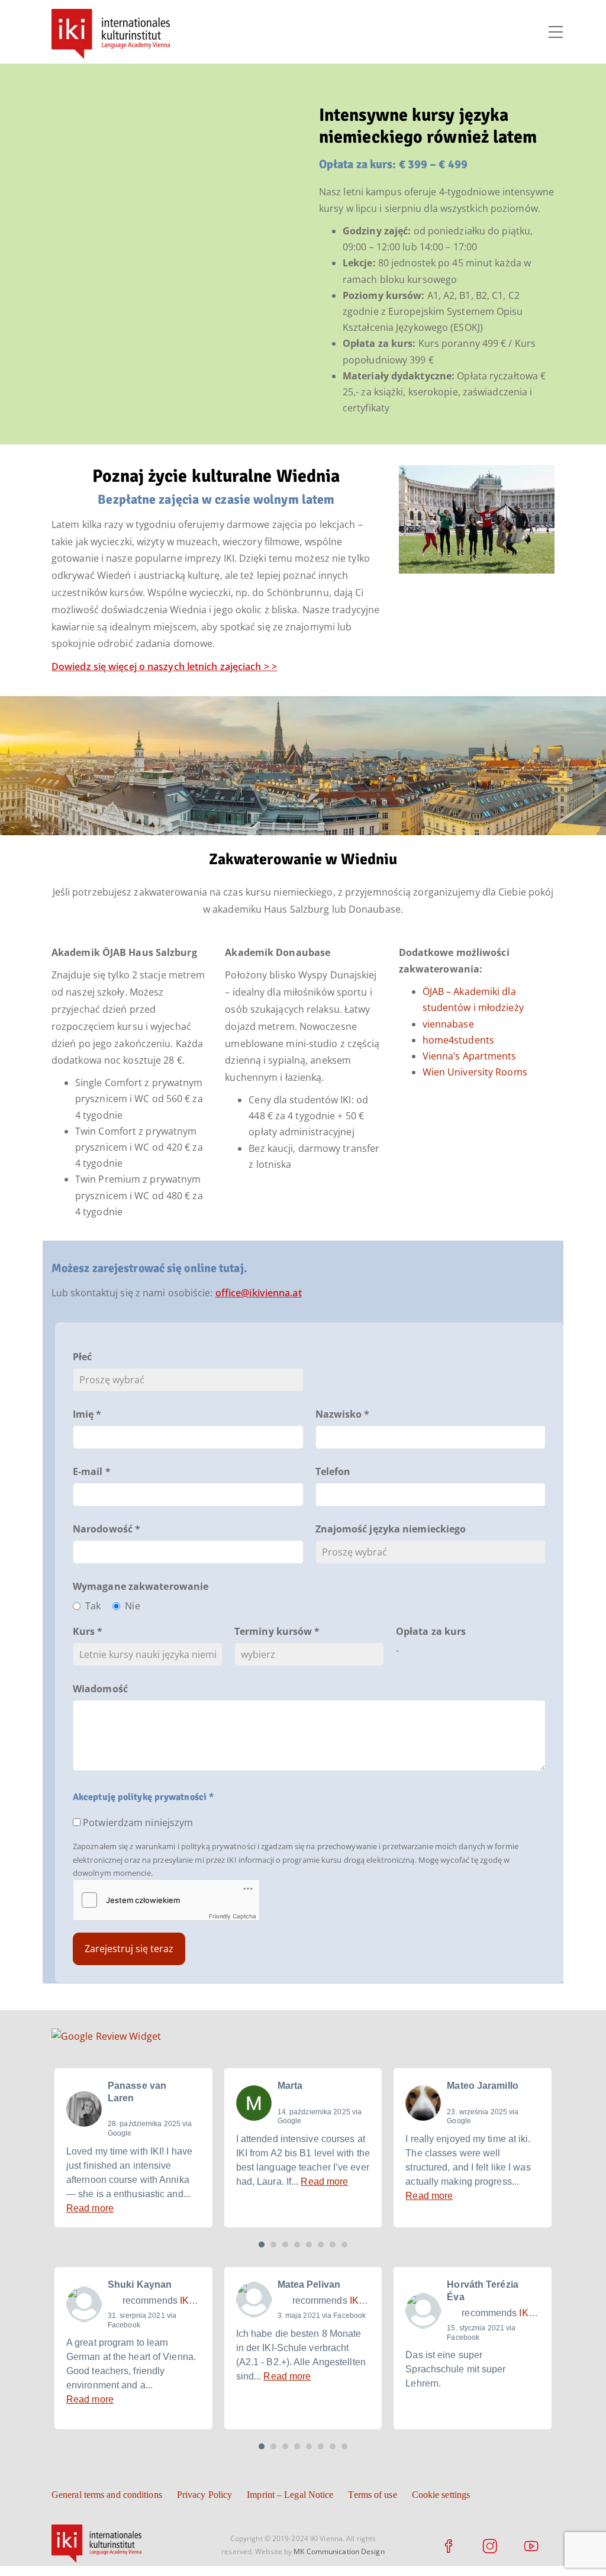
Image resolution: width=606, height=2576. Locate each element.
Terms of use (372, 2495)
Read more (90, 2208)
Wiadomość (100, 1689)
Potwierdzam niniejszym (138, 1822)
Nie (132, 1606)
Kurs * (88, 1631)
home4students (458, 1040)
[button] (262, 2245)
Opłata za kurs (431, 1631)
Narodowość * (107, 1529)
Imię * (87, 1414)
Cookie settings (441, 2495)
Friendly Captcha (233, 1916)
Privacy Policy (204, 2495)
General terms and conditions (107, 2495)
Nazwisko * (343, 1414)
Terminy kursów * (277, 1631)
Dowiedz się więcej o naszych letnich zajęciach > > (164, 666)
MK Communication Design (339, 2551)
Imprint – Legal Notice (290, 2495)
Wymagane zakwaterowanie (129, 1586)
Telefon (333, 1471)
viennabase (448, 1024)
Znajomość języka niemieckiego (391, 1529)
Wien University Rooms (475, 1072)
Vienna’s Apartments (470, 1056)
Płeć (82, 1357)
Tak (93, 1606)
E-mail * (92, 1471)
